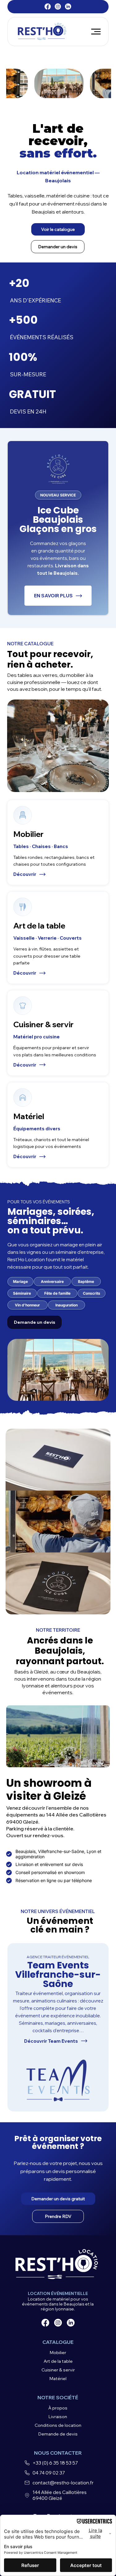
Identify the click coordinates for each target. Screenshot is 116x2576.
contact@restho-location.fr (63, 2483)
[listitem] (58, 843)
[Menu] (96, 31)
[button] (58, 229)
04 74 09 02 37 (49, 2473)
